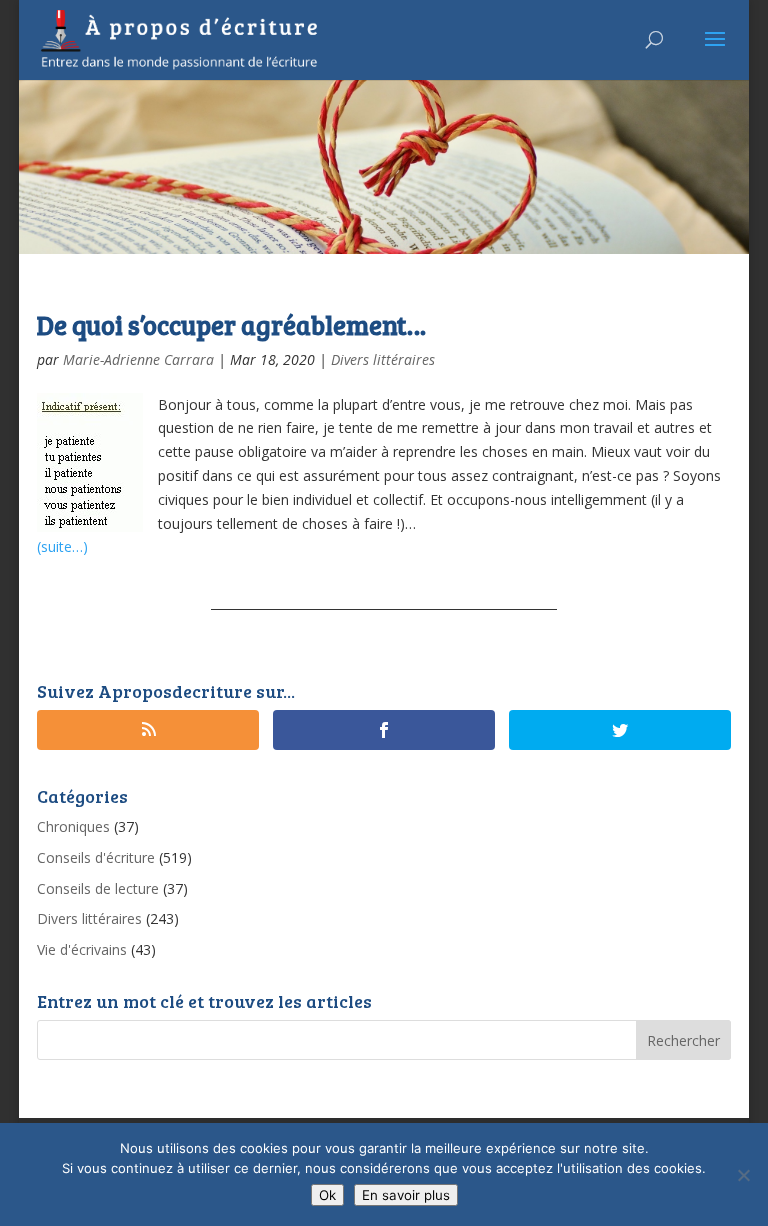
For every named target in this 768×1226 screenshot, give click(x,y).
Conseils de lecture (98, 888)
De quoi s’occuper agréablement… (231, 324)
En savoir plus (406, 1195)
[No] (743, 1175)
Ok (327, 1195)
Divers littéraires (383, 359)
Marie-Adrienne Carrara (138, 359)
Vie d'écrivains (82, 949)
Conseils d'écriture (96, 857)
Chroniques (73, 826)
